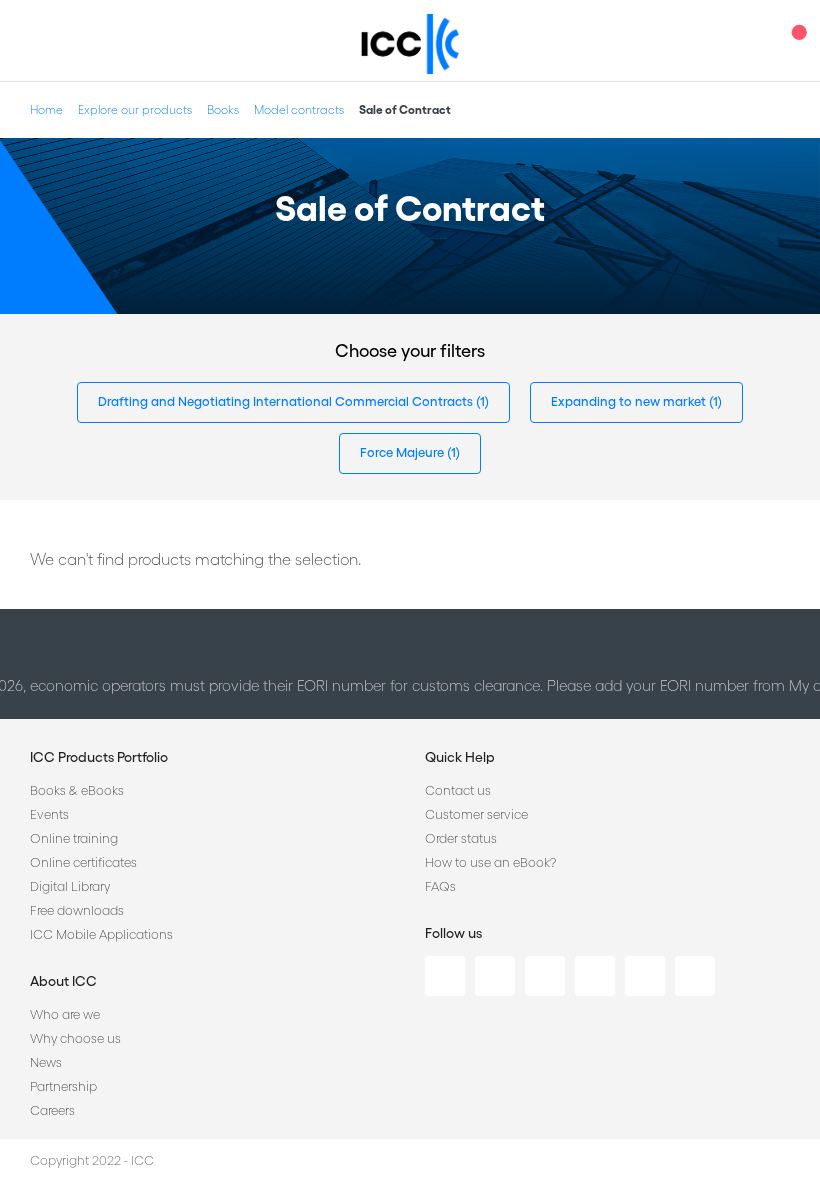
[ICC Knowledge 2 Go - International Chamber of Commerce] (410, 44)
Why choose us (75, 1038)
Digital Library (70, 886)
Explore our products (135, 109)
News (46, 1062)
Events (49, 814)
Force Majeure (403, 452)
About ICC (63, 981)
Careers (52, 1110)
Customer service (476, 814)
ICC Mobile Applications (101, 934)
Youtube (645, 976)
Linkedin (445, 976)
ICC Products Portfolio (99, 757)
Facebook (545, 976)
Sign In (755, 40)
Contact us (458, 790)
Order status (461, 838)
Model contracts (299, 109)
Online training (74, 838)
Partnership (63, 1086)
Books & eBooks (77, 790)
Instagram (595, 976)
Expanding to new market (630, 401)
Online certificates (83, 862)
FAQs (440, 886)
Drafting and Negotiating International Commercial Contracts (287, 401)
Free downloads (77, 910)
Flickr (695, 976)
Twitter (495, 976)
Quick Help (460, 757)
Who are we (65, 1014)
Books (223, 109)
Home (46, 109)
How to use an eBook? (490, 862)
